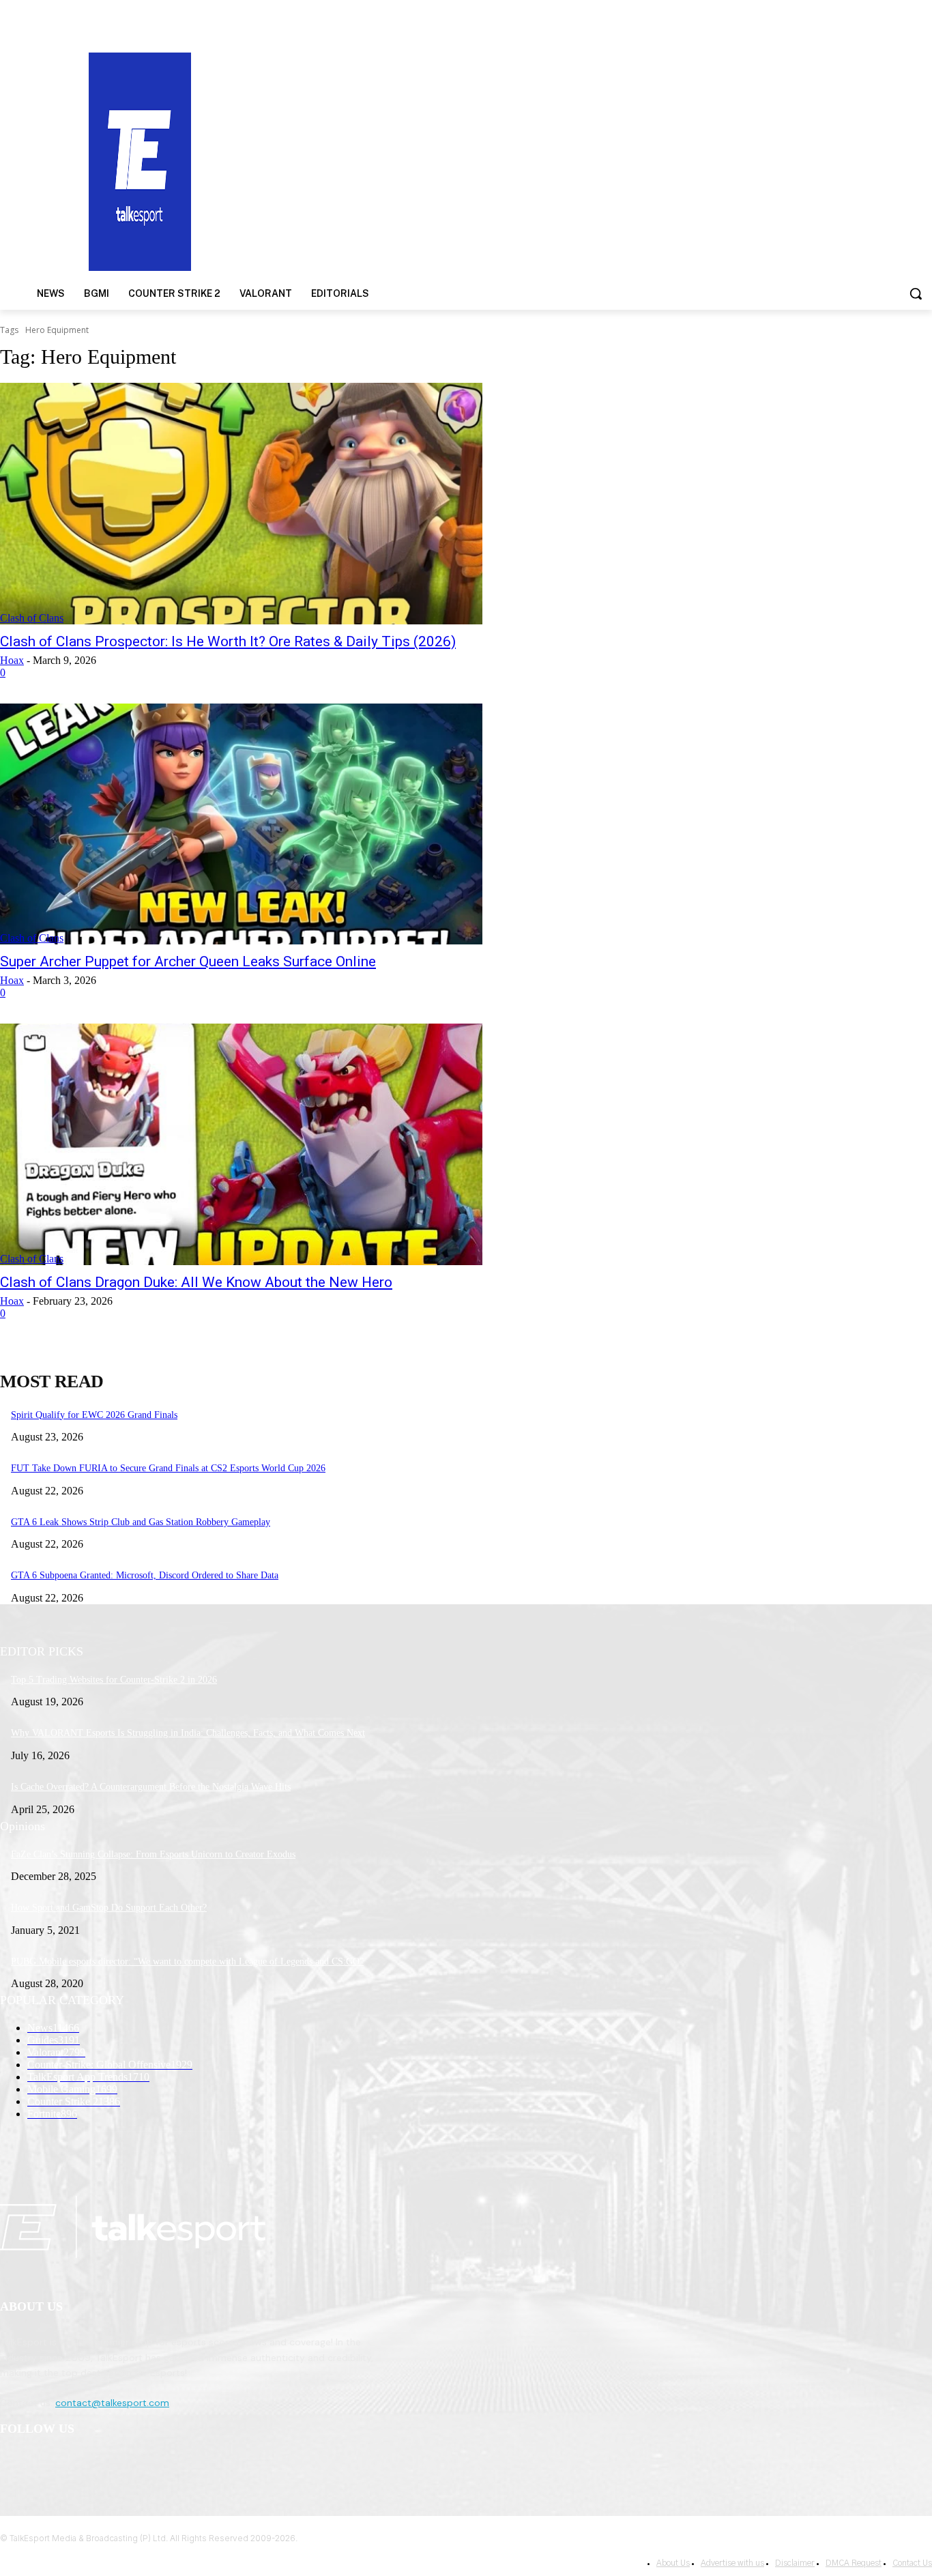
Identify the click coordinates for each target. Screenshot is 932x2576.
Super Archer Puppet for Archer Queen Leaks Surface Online (188, 961)
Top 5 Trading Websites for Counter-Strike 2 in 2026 (114, 1680)
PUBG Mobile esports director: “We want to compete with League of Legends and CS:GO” (187, 1962)
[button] (916, 293)
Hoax (12, 660)
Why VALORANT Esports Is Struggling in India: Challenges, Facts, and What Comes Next (188, 1733)
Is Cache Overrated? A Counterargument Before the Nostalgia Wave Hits (151, 1787)
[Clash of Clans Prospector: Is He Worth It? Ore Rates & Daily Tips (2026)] (241, 504)
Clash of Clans (32, 618)
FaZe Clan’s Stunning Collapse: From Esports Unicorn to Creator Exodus (153, 1854)
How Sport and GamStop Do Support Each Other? (109, 1908)
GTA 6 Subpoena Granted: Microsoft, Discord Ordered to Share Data (145, 1575)
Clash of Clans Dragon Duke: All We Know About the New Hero (196, 1282)
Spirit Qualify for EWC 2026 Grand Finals (94, 1415)
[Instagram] (49, 2464)
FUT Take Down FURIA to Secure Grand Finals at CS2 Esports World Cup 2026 (168, 1468)
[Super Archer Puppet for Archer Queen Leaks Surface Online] (241, 824)
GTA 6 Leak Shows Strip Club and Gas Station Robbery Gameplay (141, 1522)
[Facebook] (14, 2464)
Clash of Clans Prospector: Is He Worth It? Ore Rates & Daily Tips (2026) (228, 641)
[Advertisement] (606, 160)
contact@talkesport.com (112, 2403)
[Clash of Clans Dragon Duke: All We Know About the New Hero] (241, 1144)
